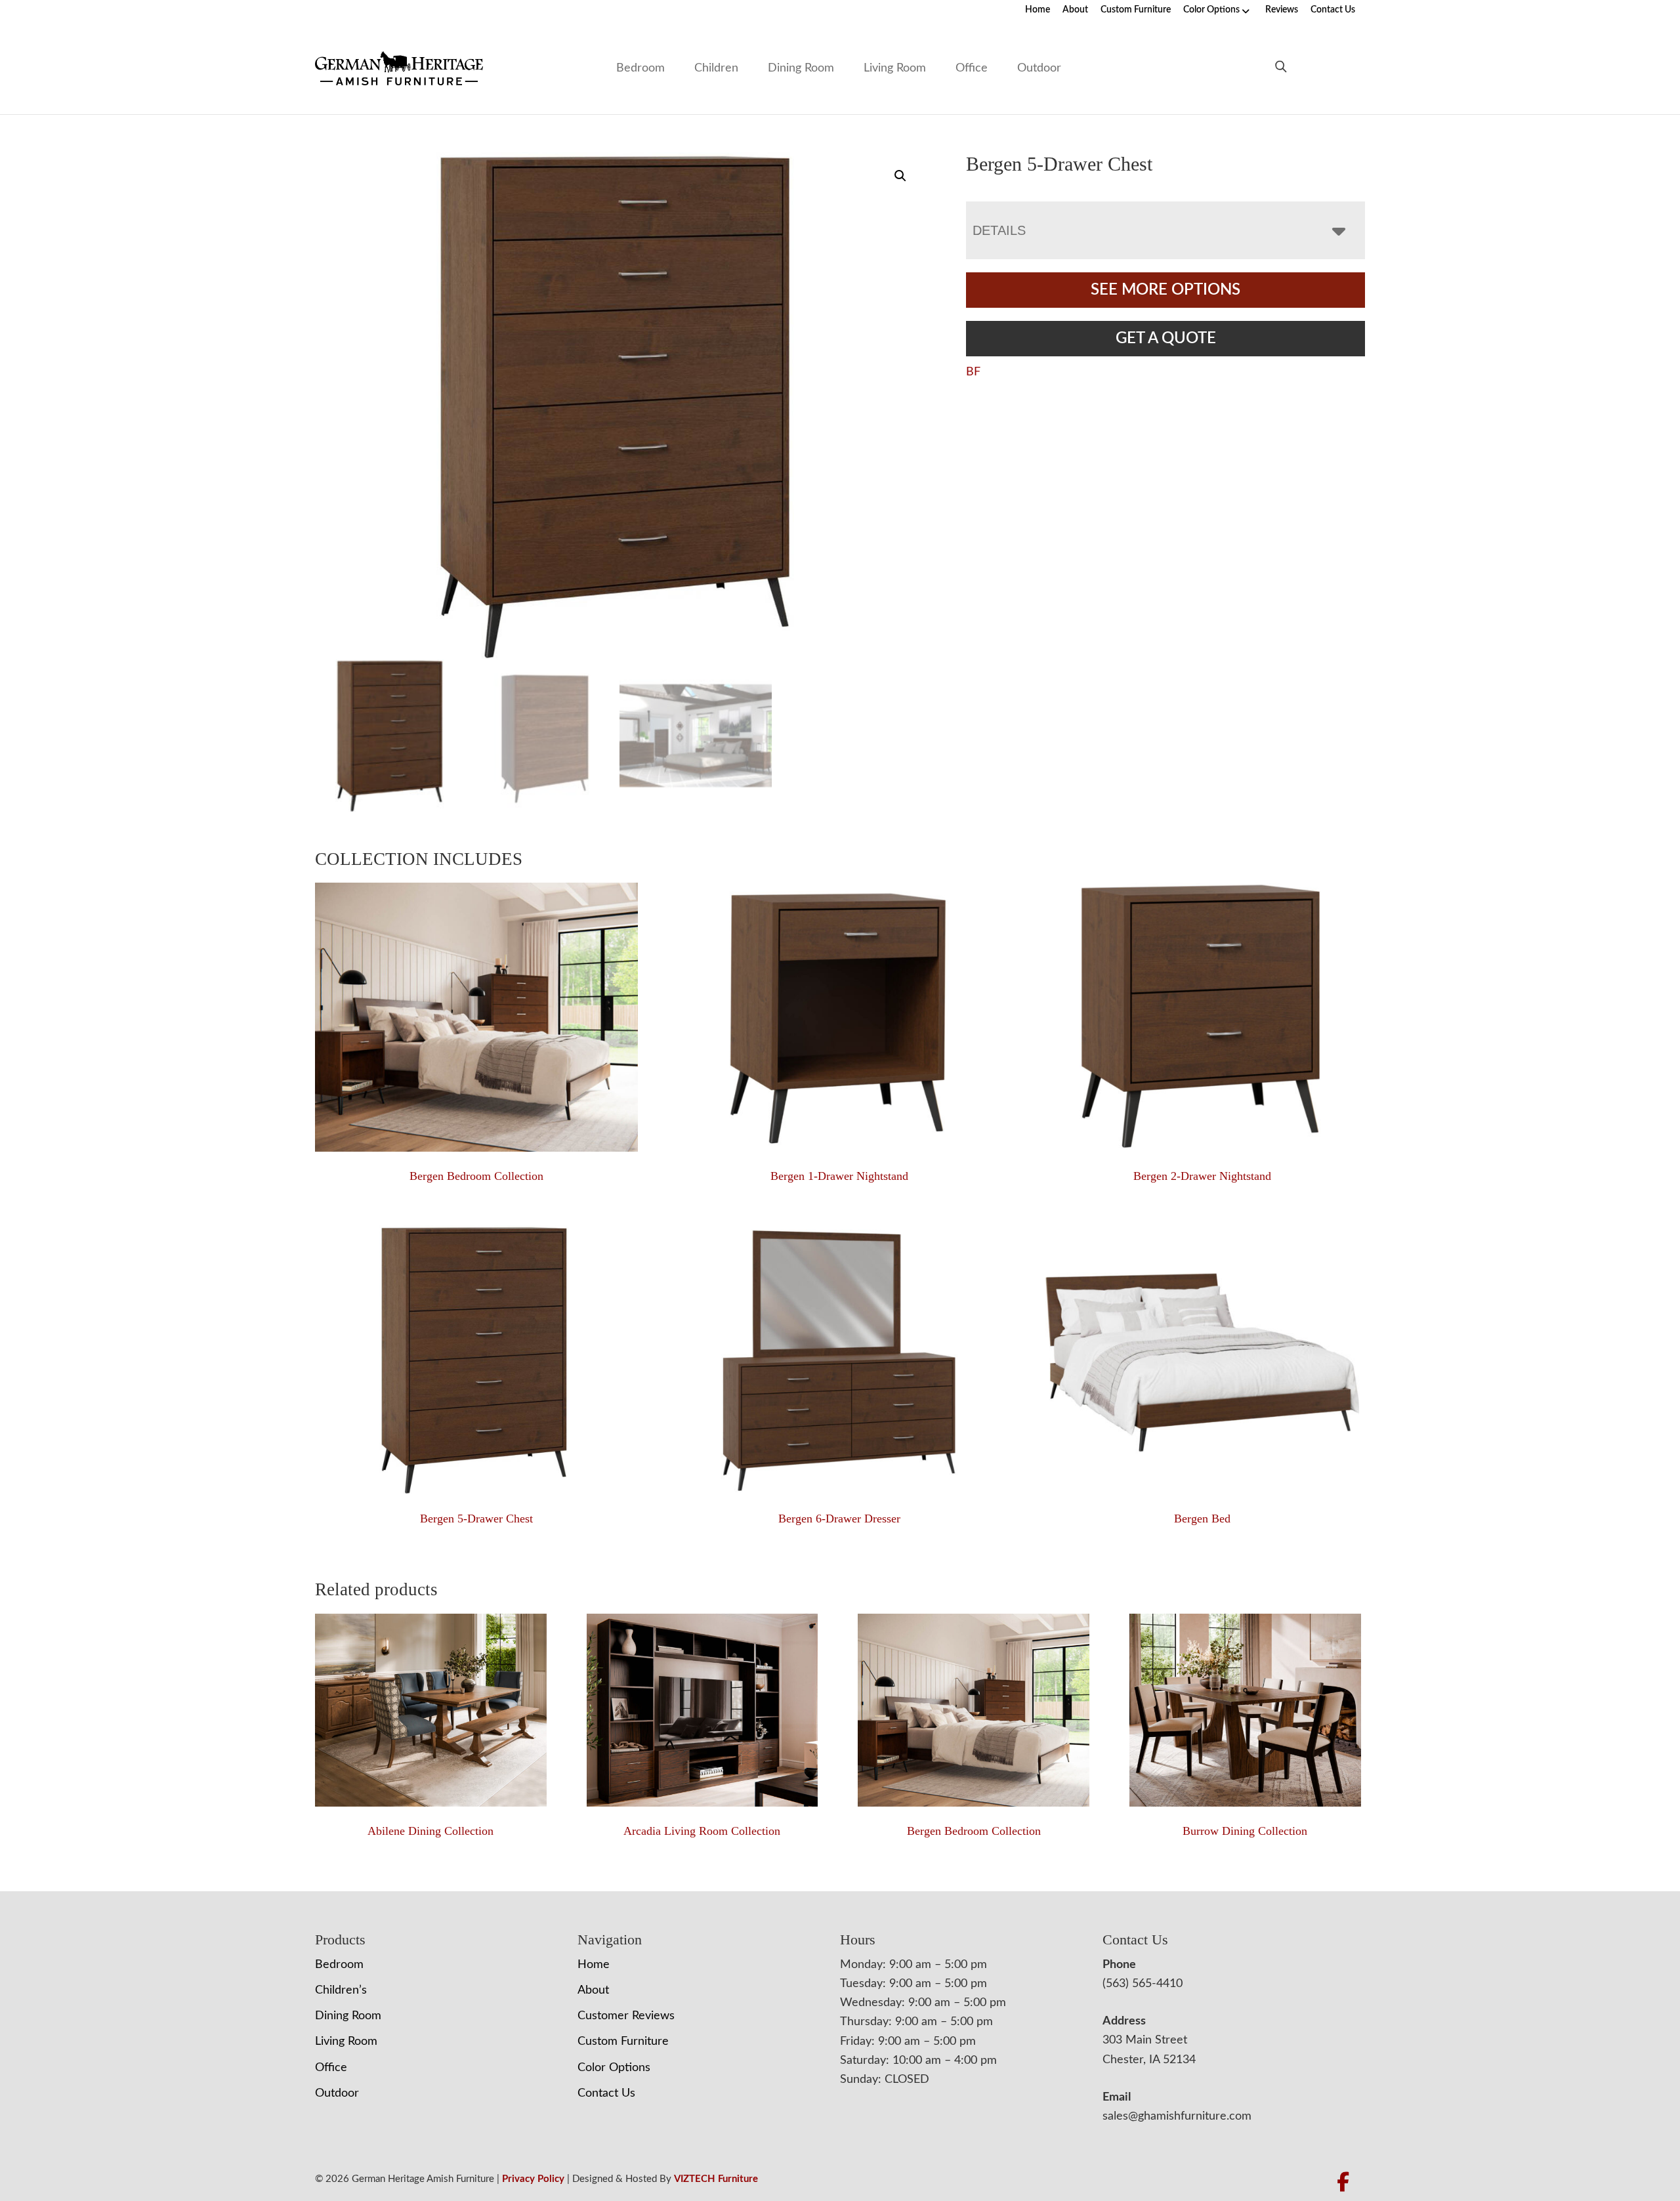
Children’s (341, 1990)
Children (716, 68)
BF (973, 372)
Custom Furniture (1136, 10)
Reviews (1282, 10)
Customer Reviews (626, 2016)
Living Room (895, 68)
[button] (900, 176)
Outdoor (1039, 68)
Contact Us (1333, 10)
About (1075, 10)
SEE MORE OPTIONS (1165, 290)
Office (972, 68)
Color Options (1211, 10)
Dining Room (801, 68)
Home (1038, 10)
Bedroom (640, 68)
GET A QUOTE (1166, 339)
